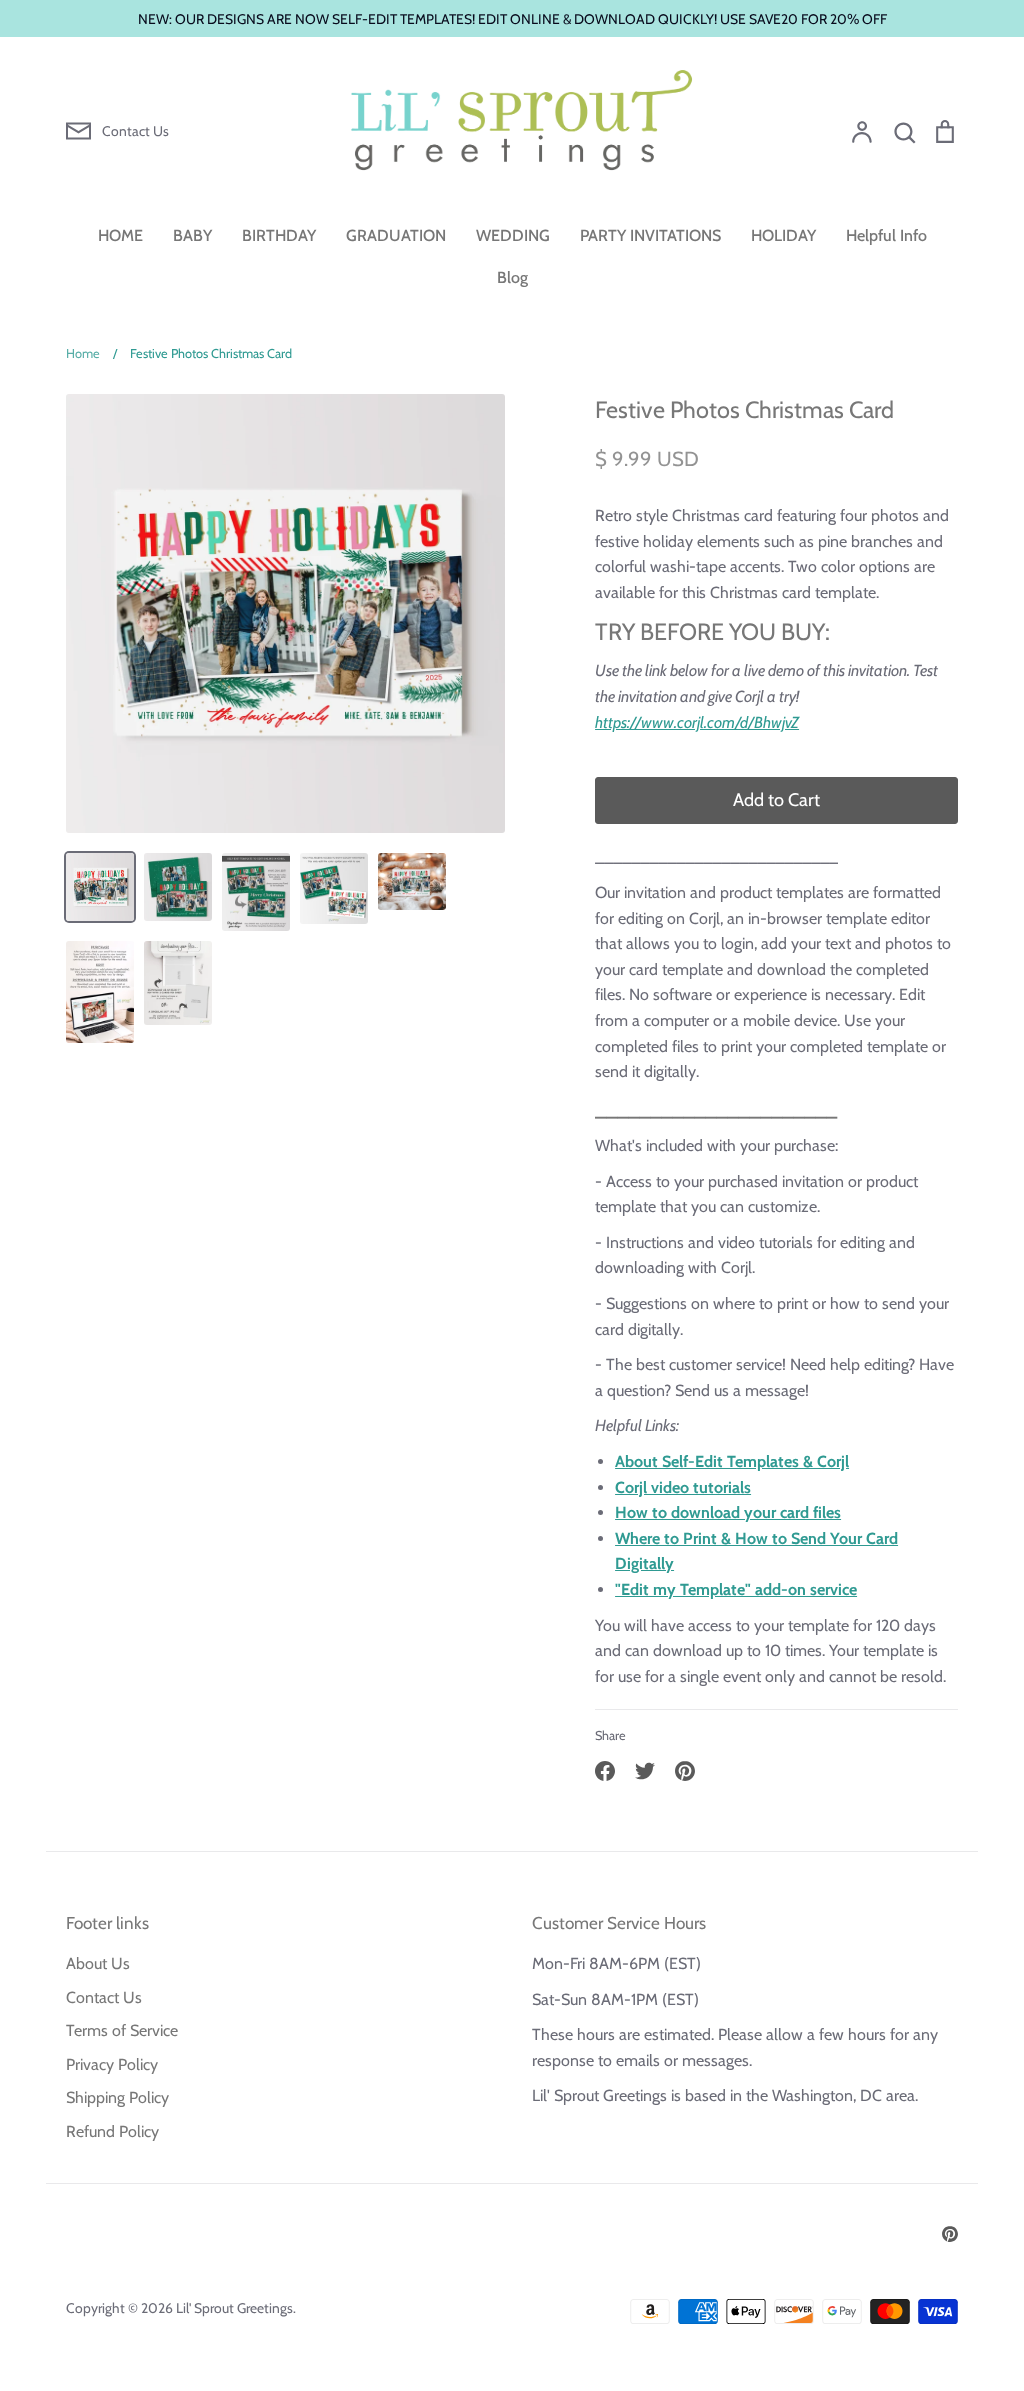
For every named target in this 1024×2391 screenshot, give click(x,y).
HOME (120, 235)
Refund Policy (112, 2131)
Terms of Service (122, 2030)
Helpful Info (886, 235)
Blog (512, 277)
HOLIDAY (783, 235)
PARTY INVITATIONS (650, 235)
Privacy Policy (112, 2064)
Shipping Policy (117, 2097)
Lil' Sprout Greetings (234, 2308)
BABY (192, 235)
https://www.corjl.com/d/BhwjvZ (697, 722)
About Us (98, 1963)
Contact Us (104, 1997)
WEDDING (513, 235)
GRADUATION (396, 235)
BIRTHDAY (279, 235)
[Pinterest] (950, 2234)
